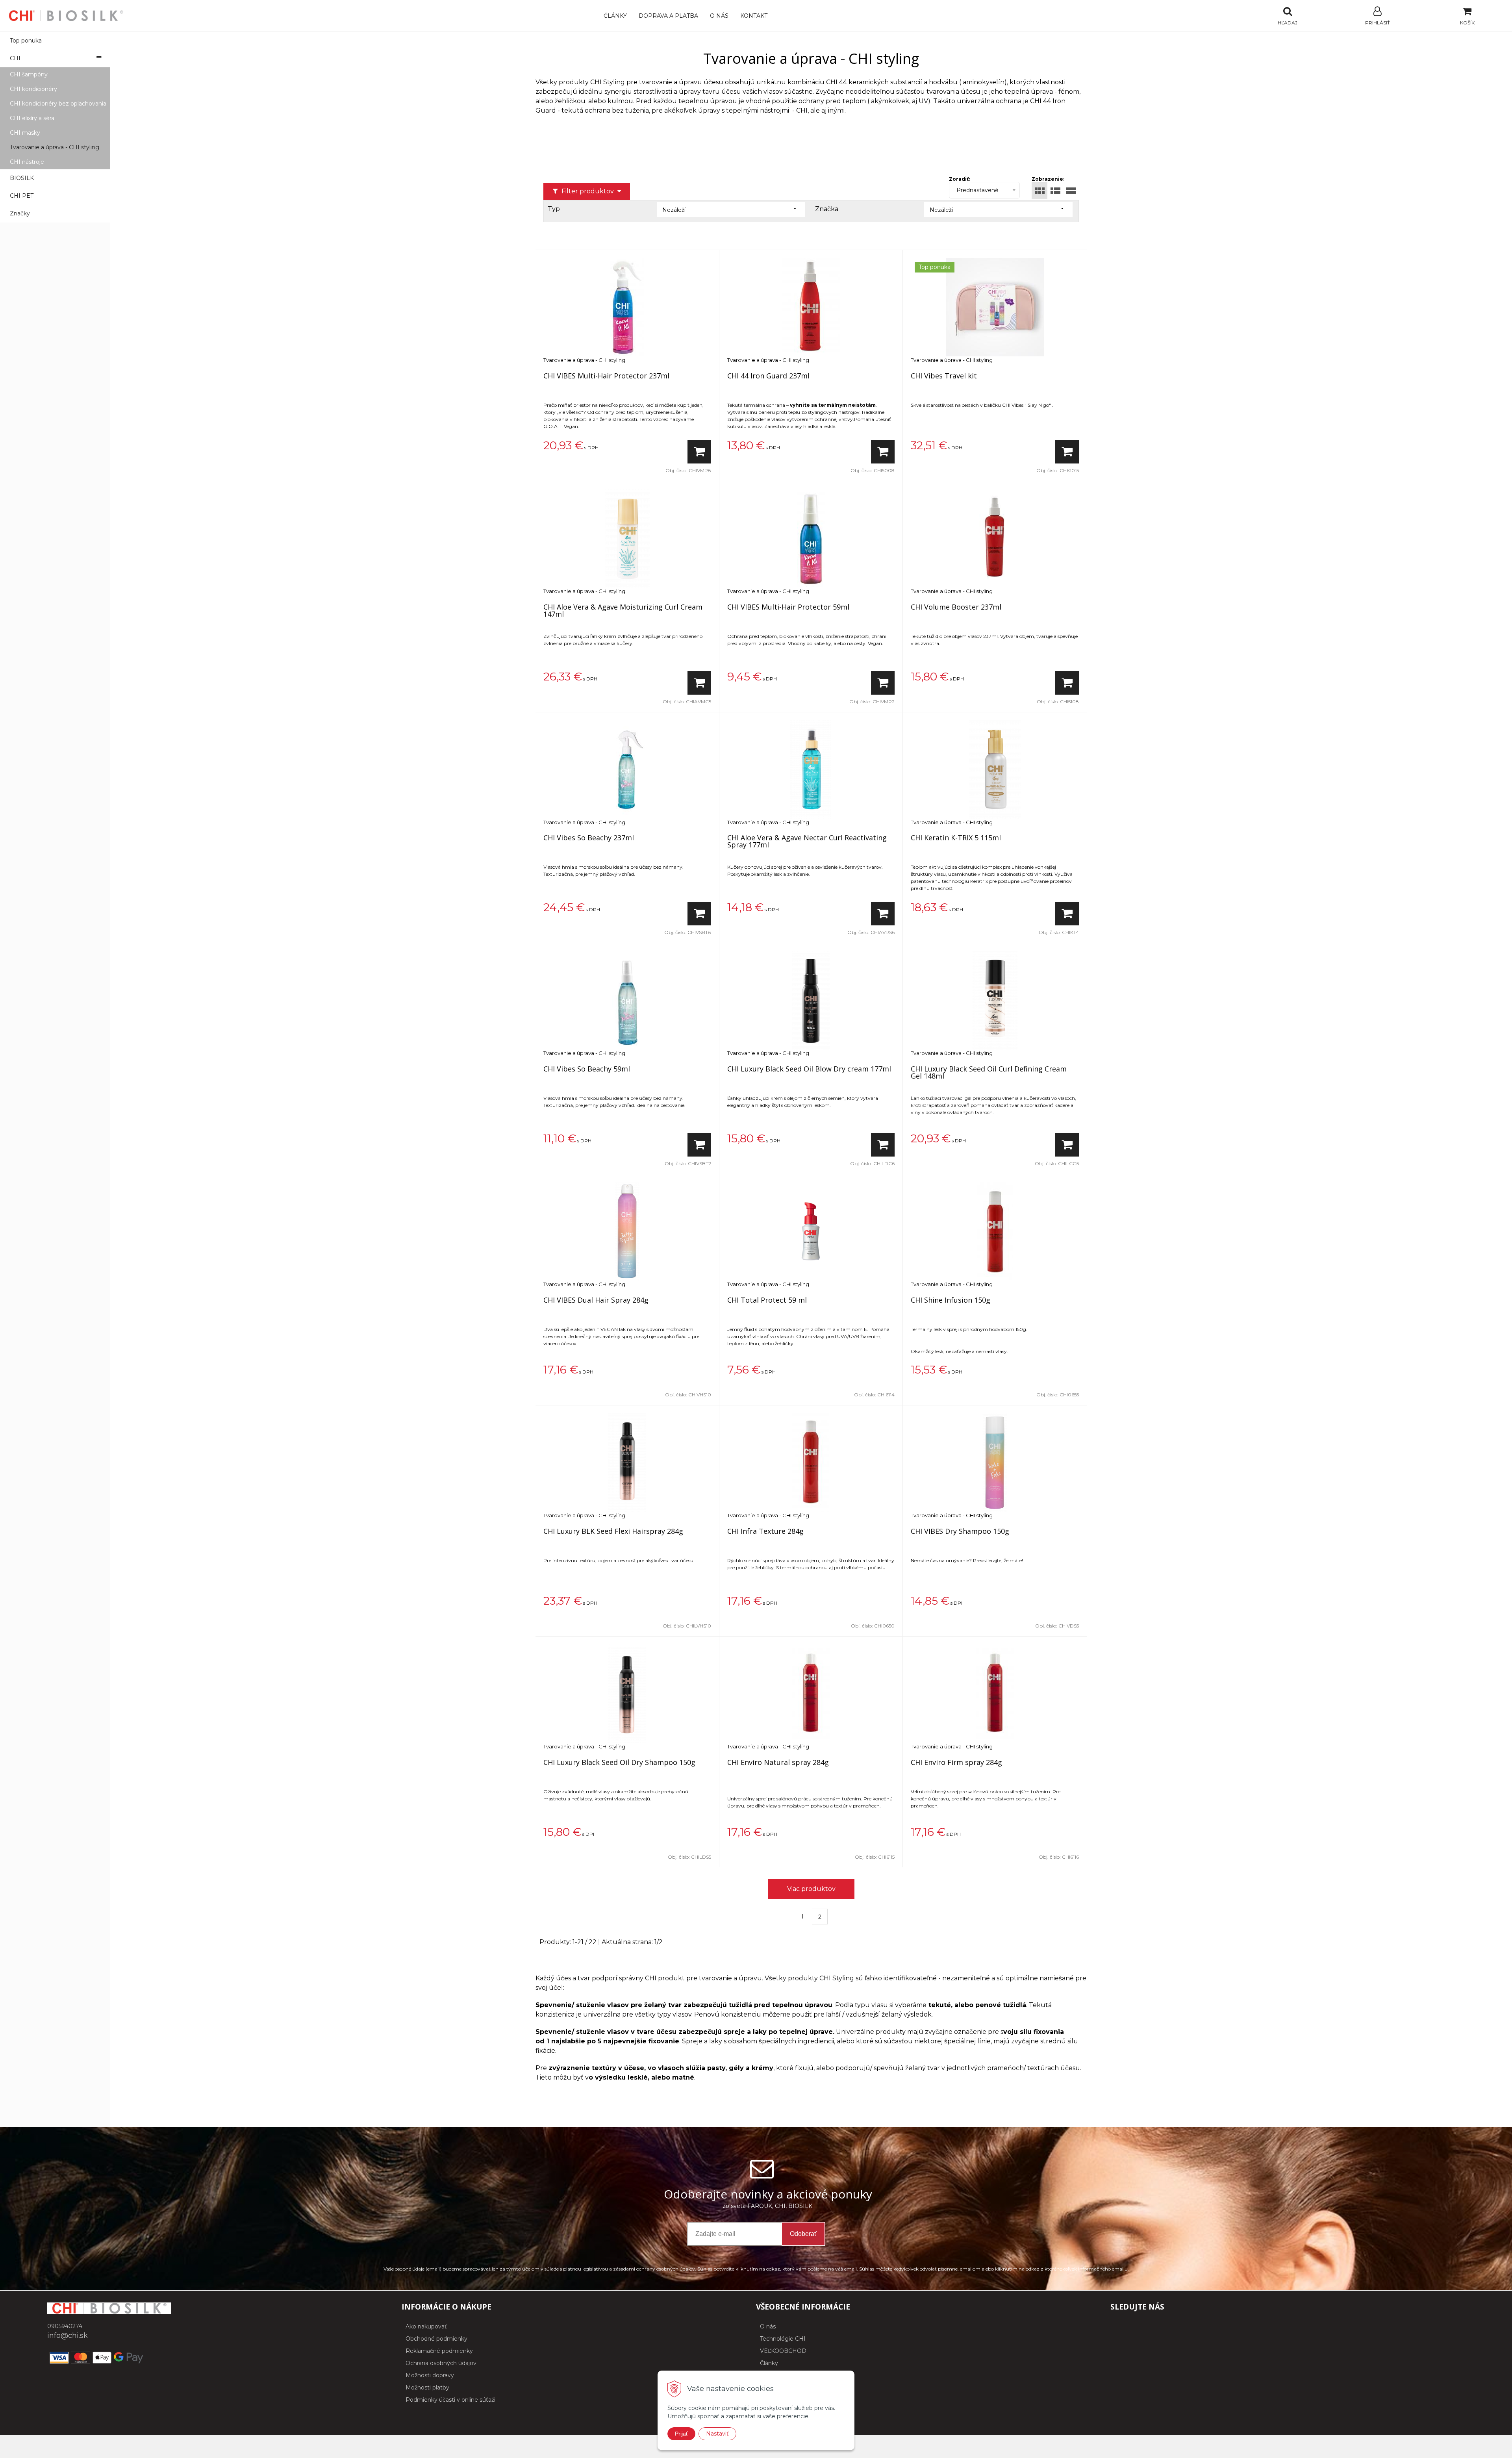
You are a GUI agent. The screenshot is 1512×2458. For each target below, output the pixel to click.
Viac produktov (811, 1889)
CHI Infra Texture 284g (765, 1531)
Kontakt (754, 16)
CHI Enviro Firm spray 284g (956, 1762)
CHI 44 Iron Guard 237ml (768, 376)
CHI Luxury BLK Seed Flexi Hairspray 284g (613, 1531)
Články (615, 16)
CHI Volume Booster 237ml (956, 607)
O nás (719, 16)
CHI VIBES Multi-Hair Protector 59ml (788, 607)
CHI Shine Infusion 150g (951, 1300)
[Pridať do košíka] (699, 452)
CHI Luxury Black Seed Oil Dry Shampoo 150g (619, 1762)
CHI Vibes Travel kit (944, 376)
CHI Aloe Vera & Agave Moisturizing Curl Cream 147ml (623, 610)
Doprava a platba (668, 16)
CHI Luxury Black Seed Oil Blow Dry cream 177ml (809, 1069)
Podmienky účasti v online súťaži (450, 2400)
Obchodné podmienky (436, 2339)
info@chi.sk (68, 2336)
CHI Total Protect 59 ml (767, 1300)
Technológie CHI (783, 2339)
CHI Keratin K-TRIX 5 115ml (956, 838)
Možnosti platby (427, 2388)
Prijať (681, 2434)
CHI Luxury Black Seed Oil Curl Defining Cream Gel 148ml (989, 1072)
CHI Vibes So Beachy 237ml (589, 838)
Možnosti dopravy (430, 2375)
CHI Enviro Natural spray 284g (778, 1762)
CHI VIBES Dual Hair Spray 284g (596, 1300)
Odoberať (803, 2234)
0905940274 (65, 2326)
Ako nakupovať (426, 2326)
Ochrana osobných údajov (441, 2363)
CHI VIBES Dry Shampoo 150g (960, 1531)
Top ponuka (26, 41)
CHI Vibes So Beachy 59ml (587, 1069)
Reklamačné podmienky (439, 2351)
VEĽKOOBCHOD (783, 2351)
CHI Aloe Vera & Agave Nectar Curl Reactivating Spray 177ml (807, 841)
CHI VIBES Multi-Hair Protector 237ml (606, 376)
